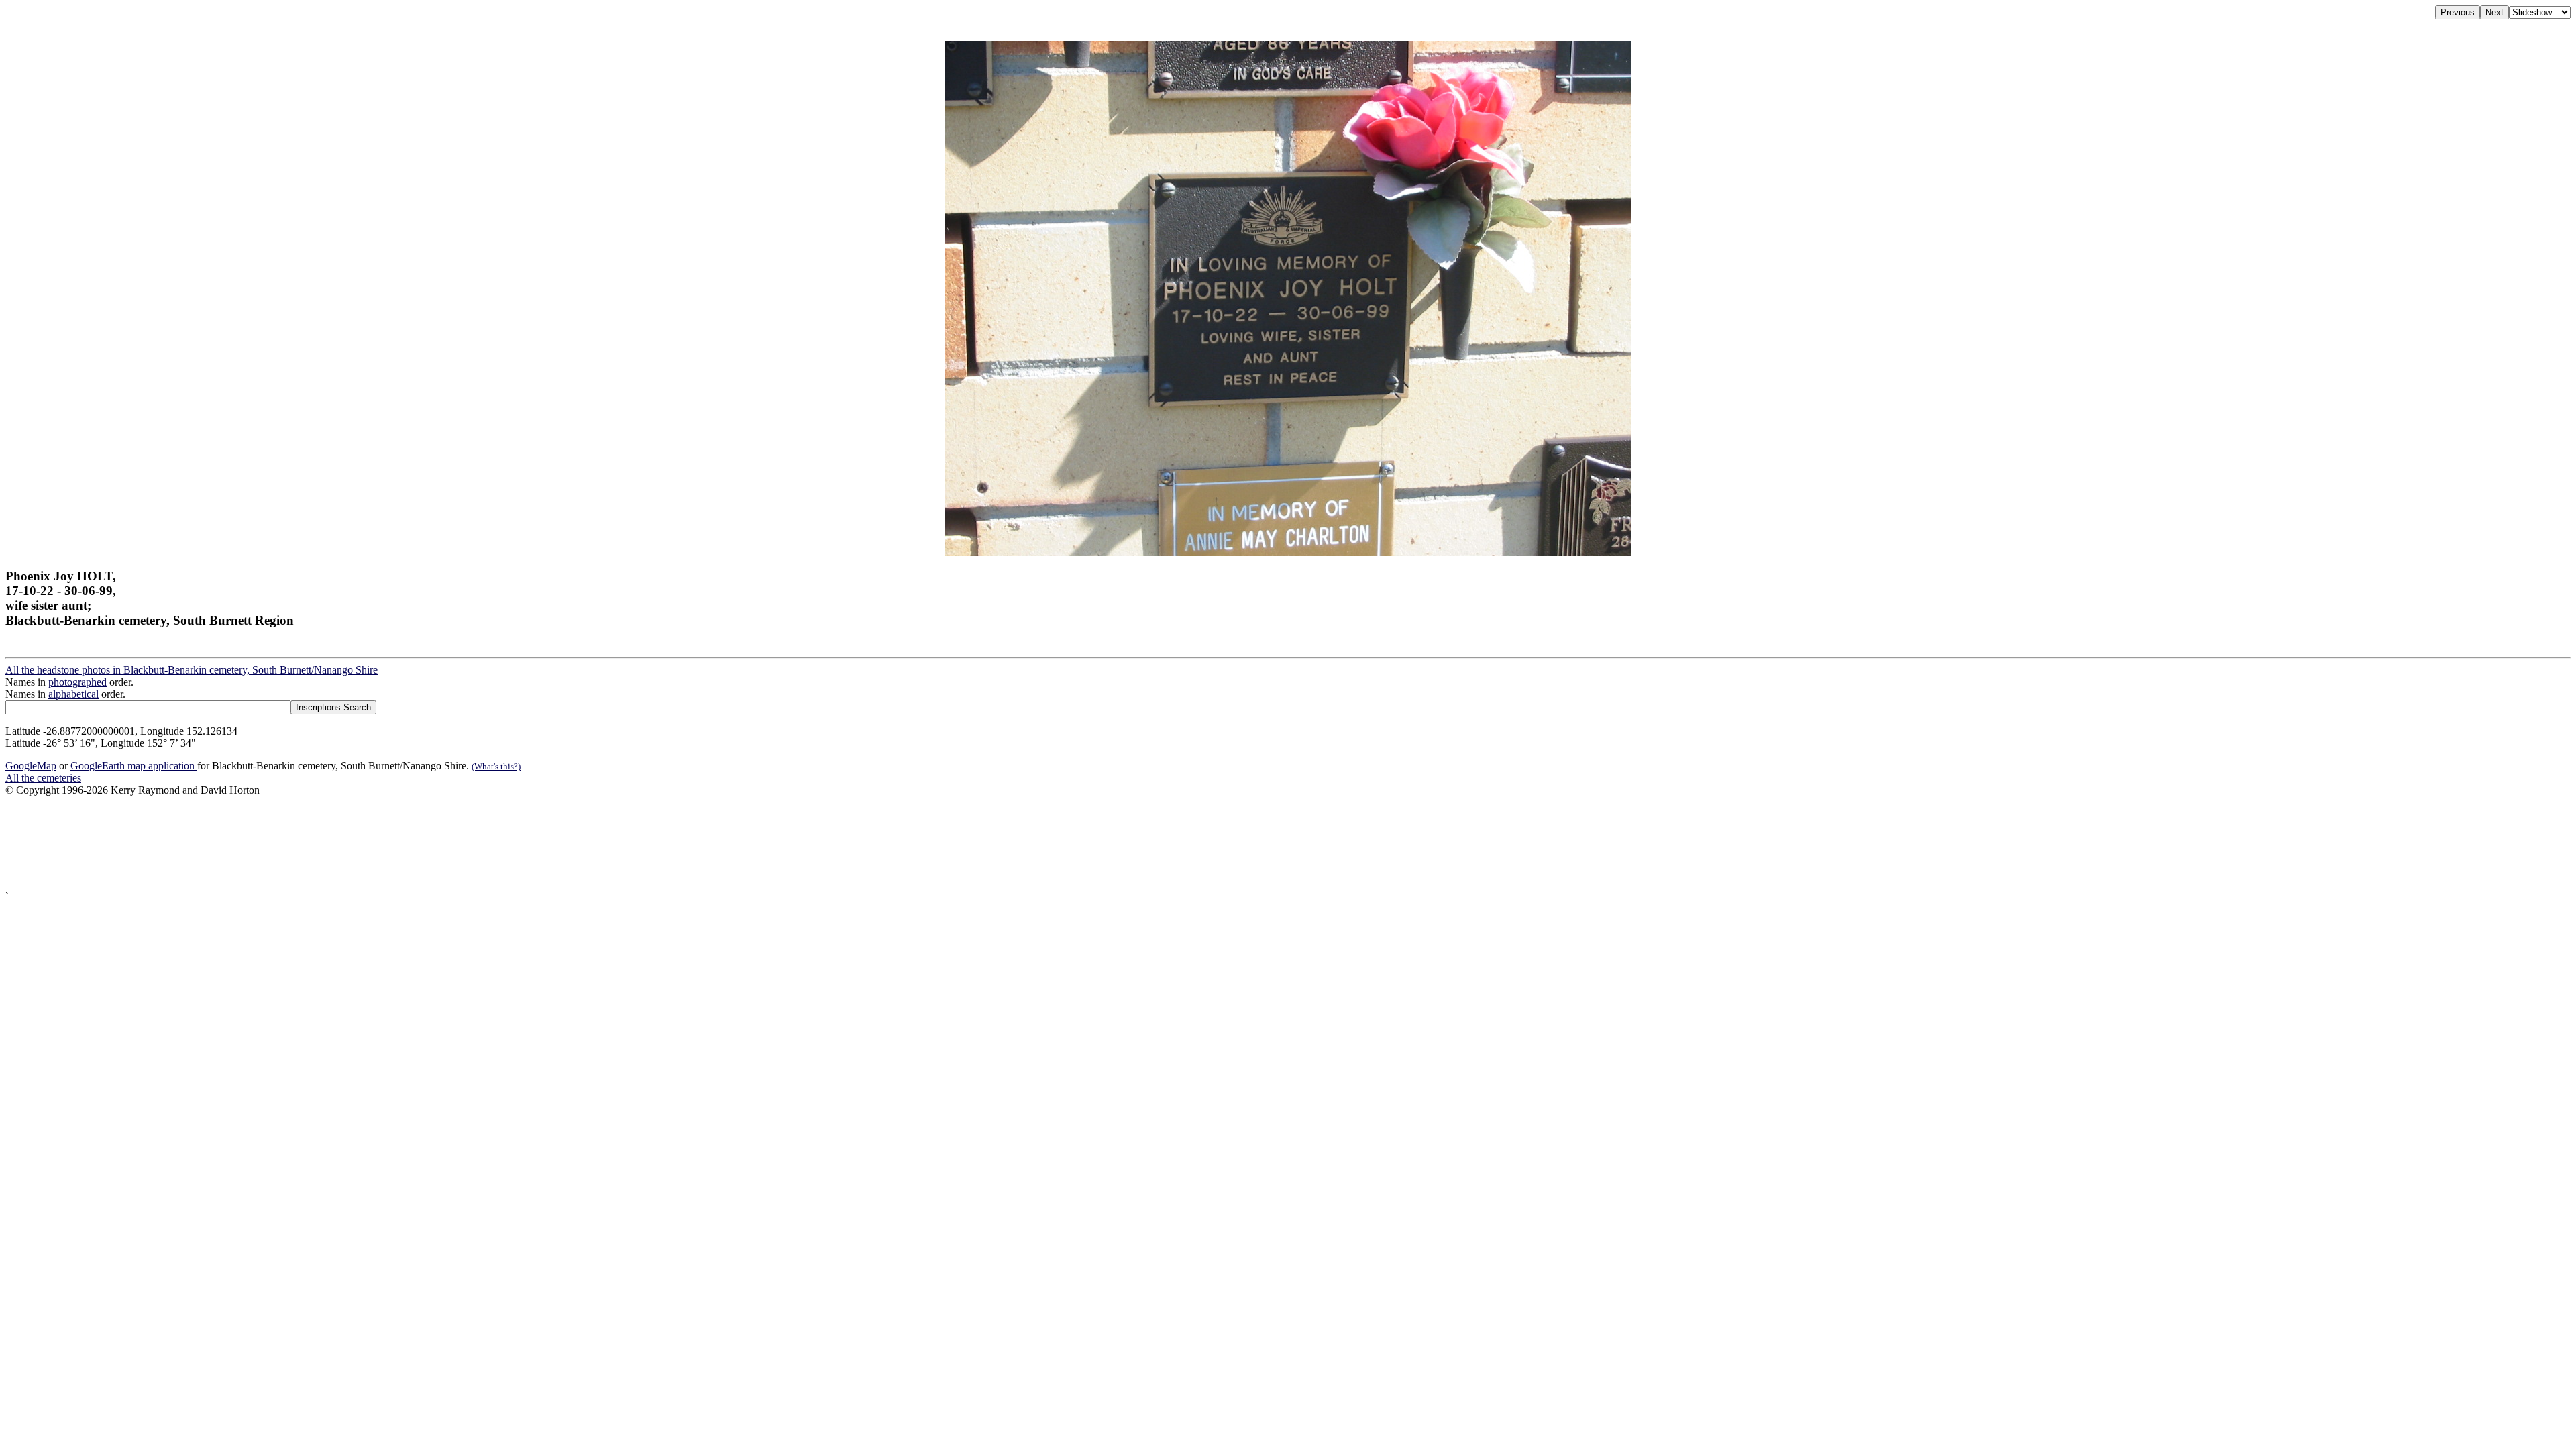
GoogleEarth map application (134, 766)
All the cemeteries (43, 778)
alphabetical (73, 694)
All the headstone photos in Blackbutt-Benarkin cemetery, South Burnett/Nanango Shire (192, 670)
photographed (77, 682)
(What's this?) (496, 766)
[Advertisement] (408, 844)
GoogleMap (31, 766)
